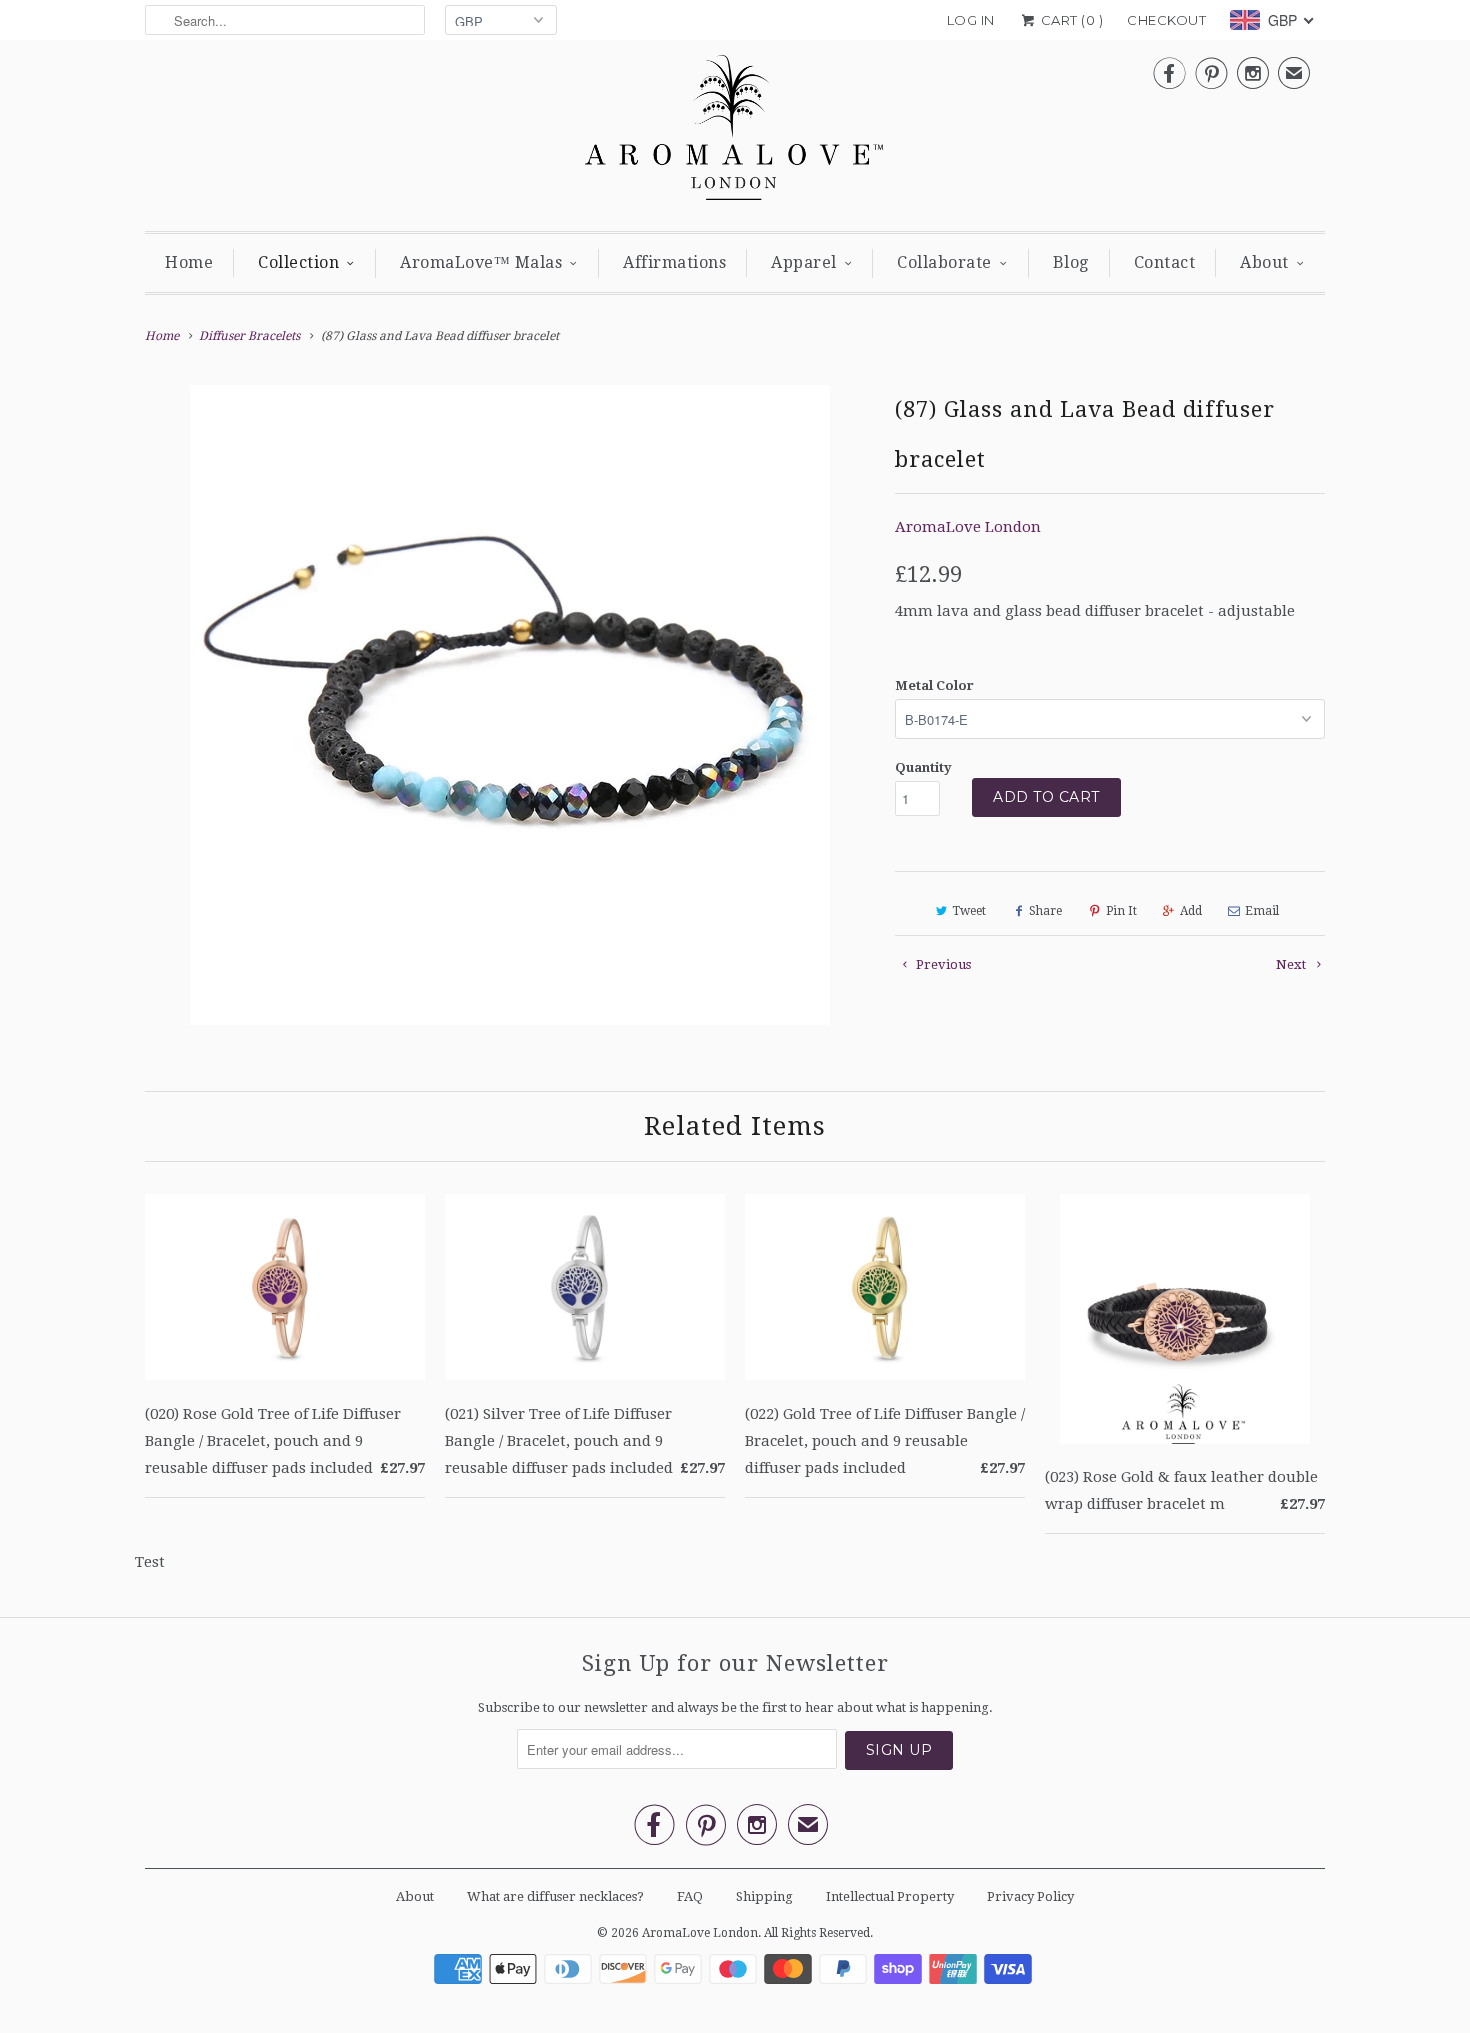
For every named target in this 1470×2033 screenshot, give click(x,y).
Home (189, 262)
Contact (1165, 262)
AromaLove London (968, 527)
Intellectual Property (890, 1896)
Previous (942, 964)
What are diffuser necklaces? (555, 1896)
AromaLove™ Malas (481, 262)
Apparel (804, 262)
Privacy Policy (1030, 1896)
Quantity (923, 767)
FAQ (690, 1896)
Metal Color (934, 685)
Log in (971, 20)
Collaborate (944, 262)
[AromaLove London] (735, 133)
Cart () (1070, 20)
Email (1262, 911)
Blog (1071, 262)
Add (1191, 911)
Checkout (1166, 20)
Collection (298, 262)
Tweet (969, 911)
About (1264, 262)
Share (1045, 911)
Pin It (1121, 911)
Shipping (764, 1896)
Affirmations (674, 262)
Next (1292, 964)
